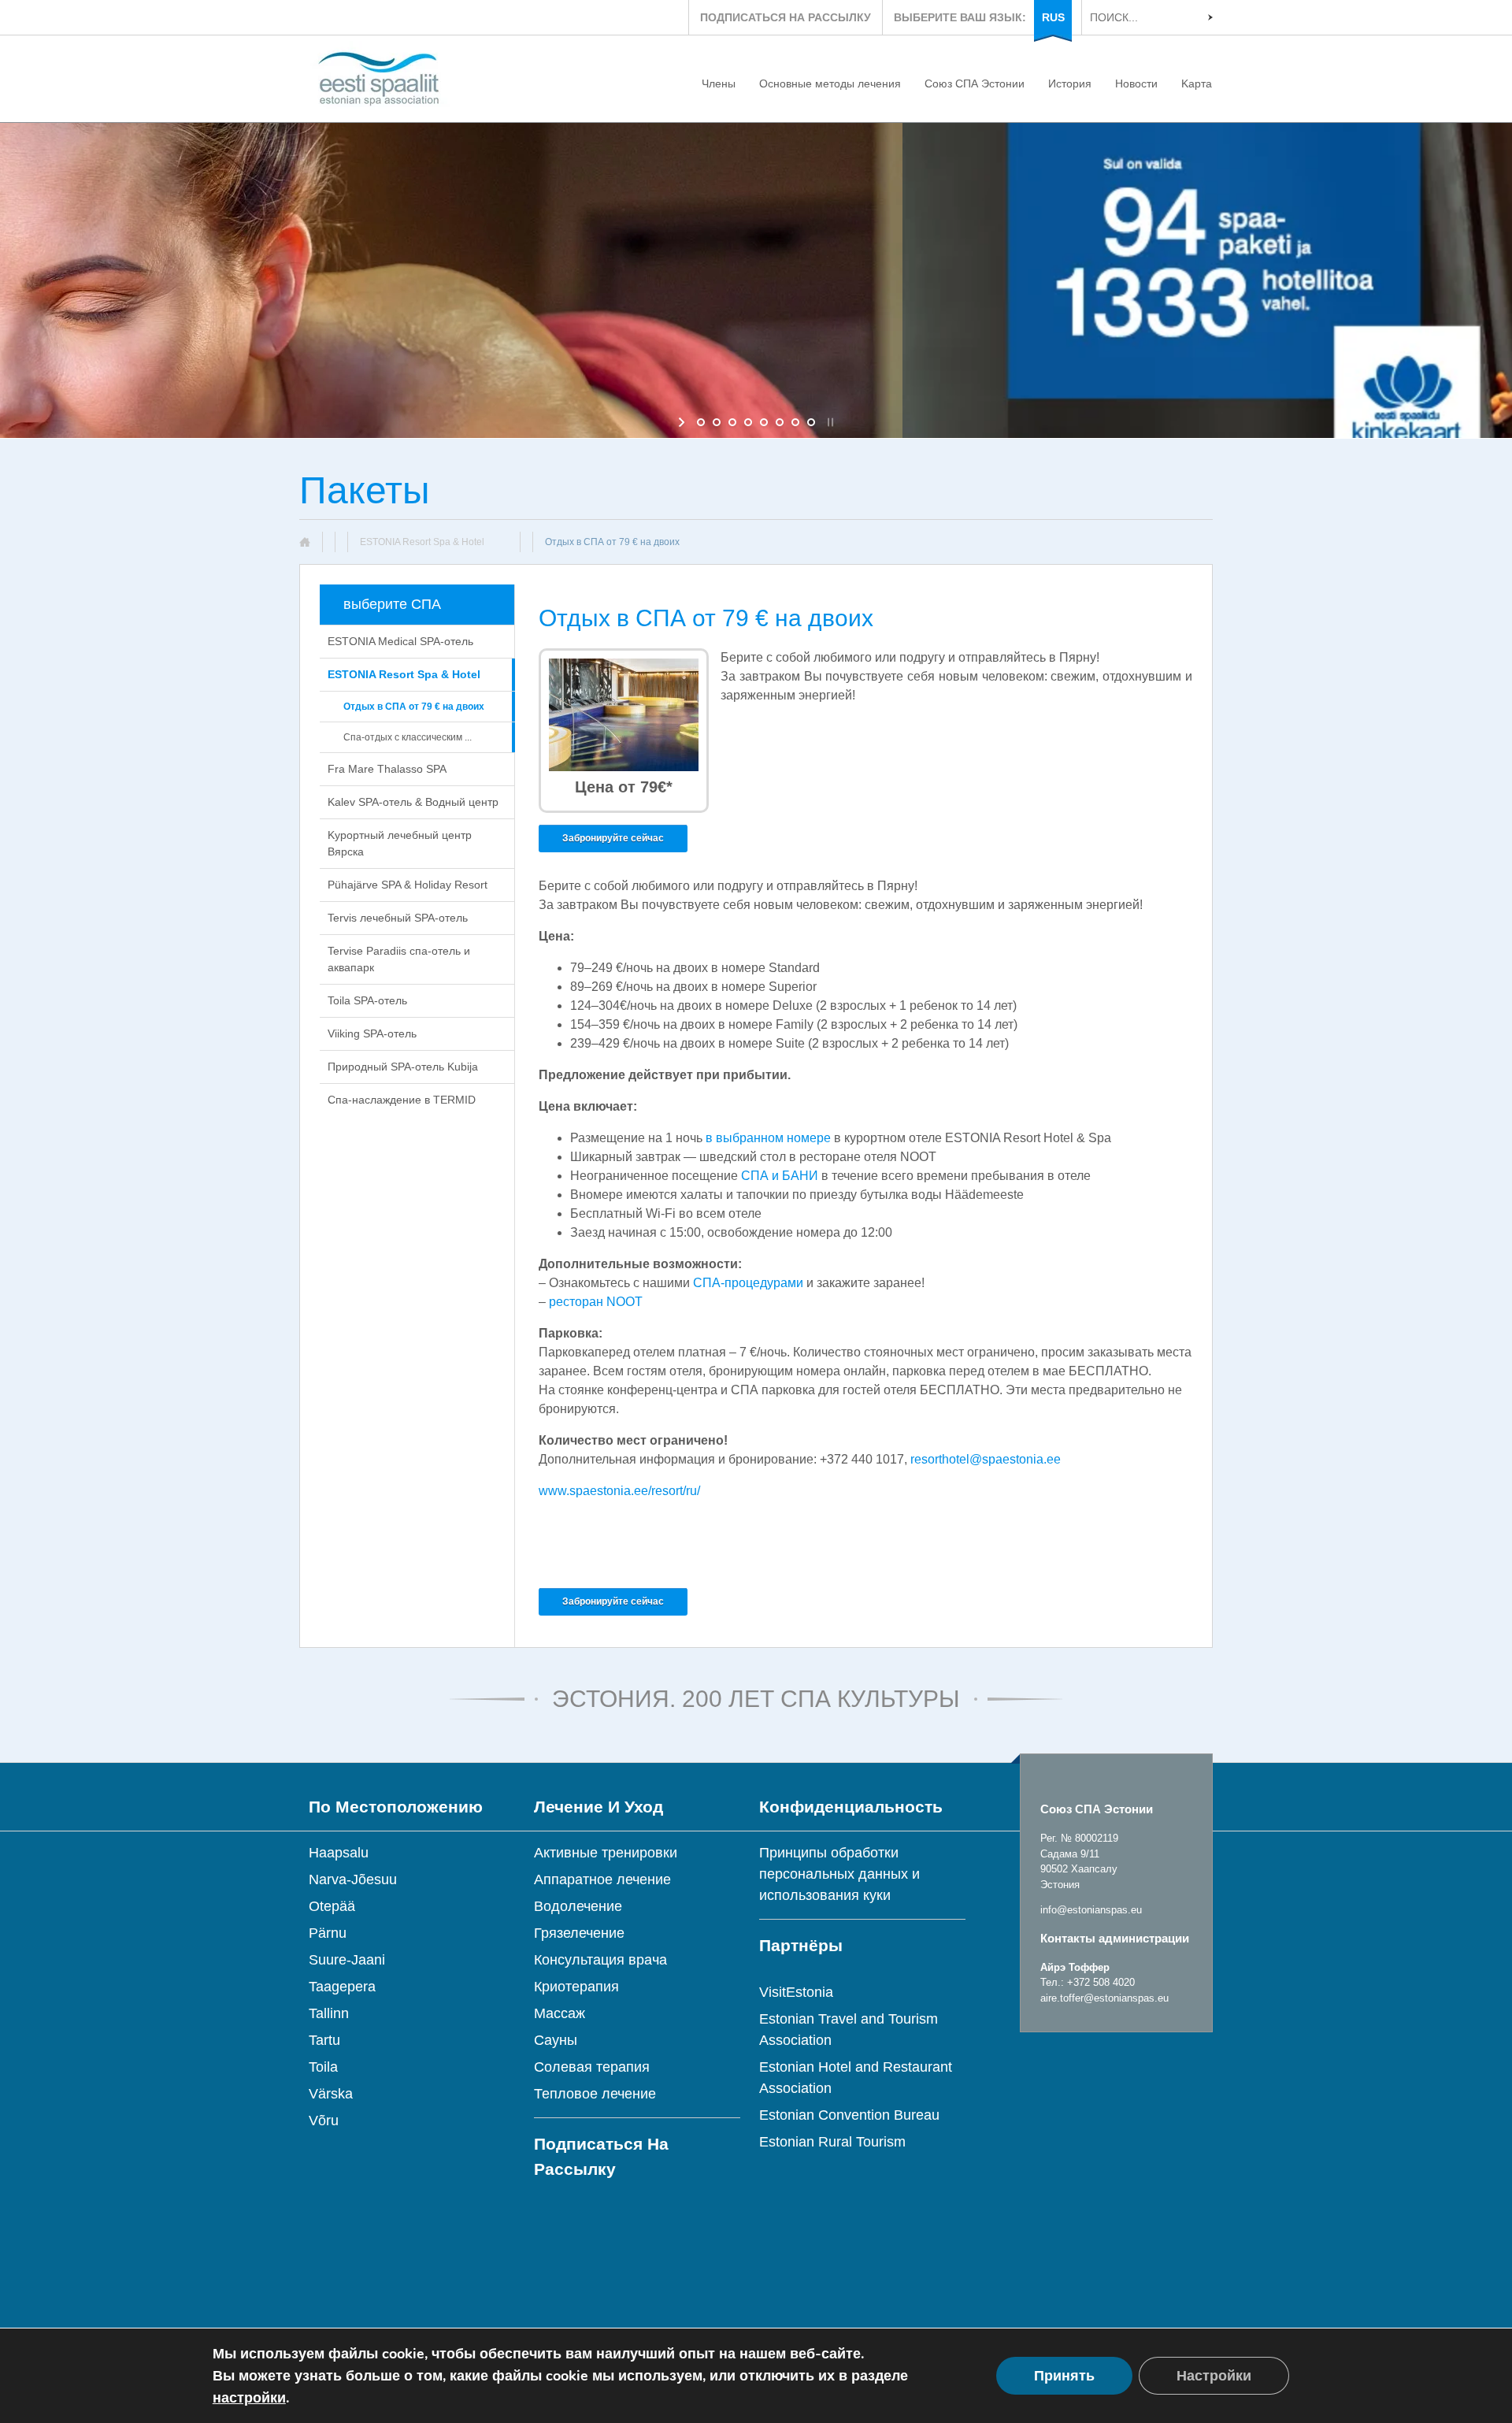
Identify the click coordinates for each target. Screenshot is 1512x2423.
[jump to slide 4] (748, 422)
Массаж (560, 2013)
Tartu (324, 2040)
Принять (1064, 2376)
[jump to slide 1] (701, 422)
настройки (249, 2398)
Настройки (1214, 2376)
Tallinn (329, 2013)
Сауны (556, 2040)
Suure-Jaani (347, 1960)
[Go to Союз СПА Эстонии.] (311, 542)
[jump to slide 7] (795, 422)
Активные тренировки (606, 1853)
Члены (719, 83)
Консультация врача (600, 1960)
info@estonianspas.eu (1091, 1910)
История (1070, 83)
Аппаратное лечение (602, 1879)
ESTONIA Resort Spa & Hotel (404, 674)
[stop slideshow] (829, 422)
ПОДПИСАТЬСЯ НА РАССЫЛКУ (786, 17)
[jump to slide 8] (811, 422)
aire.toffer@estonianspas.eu (1104, 1998)
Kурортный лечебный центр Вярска (400, 843)
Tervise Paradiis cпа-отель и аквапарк (399, 959)
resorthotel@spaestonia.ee (986, 1459)
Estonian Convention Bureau (849, 2115)
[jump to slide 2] (717, 422)
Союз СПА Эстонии (975, 83)
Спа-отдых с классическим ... (408, 737)
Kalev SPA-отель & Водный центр (413, 802)
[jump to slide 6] (780, 422)
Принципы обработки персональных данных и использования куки (839, 1874)
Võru (324, 2121)
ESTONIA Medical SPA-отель (400, 641)
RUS (1053, 17)
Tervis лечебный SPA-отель (398, 918)
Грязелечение (579, 1933)
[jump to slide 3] (732, 422)
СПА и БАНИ (780, 1176)
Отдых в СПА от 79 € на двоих (414, 707)
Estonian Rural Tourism (832, 2142)
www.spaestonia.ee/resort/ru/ (619, 1491)
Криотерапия (576, 1987)
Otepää (332, 1906)
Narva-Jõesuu (353, 1879)
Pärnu (328, 1933)
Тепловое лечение (595, 2094)
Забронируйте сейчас (613, 838)
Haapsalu (339, 1853)
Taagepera (342, 1987)
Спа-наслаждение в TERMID (402, 1100)
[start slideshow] (683, 422)
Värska (331, 2094)
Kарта (1197, 83)
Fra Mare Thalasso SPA (387, 769)
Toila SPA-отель (367, 1000)
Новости (1136, 83)
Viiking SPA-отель (372, 1033)
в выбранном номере (768, 1138)
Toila (323, 2067)
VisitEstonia (796, 1992)
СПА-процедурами (748, 1283)
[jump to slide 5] (764, 422)
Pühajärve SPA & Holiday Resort (408, 885)
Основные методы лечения (830, 83)
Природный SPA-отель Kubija (403, 1067)
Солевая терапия (592, 2067)
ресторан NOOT (596, 1302)
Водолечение (578, 1906)
